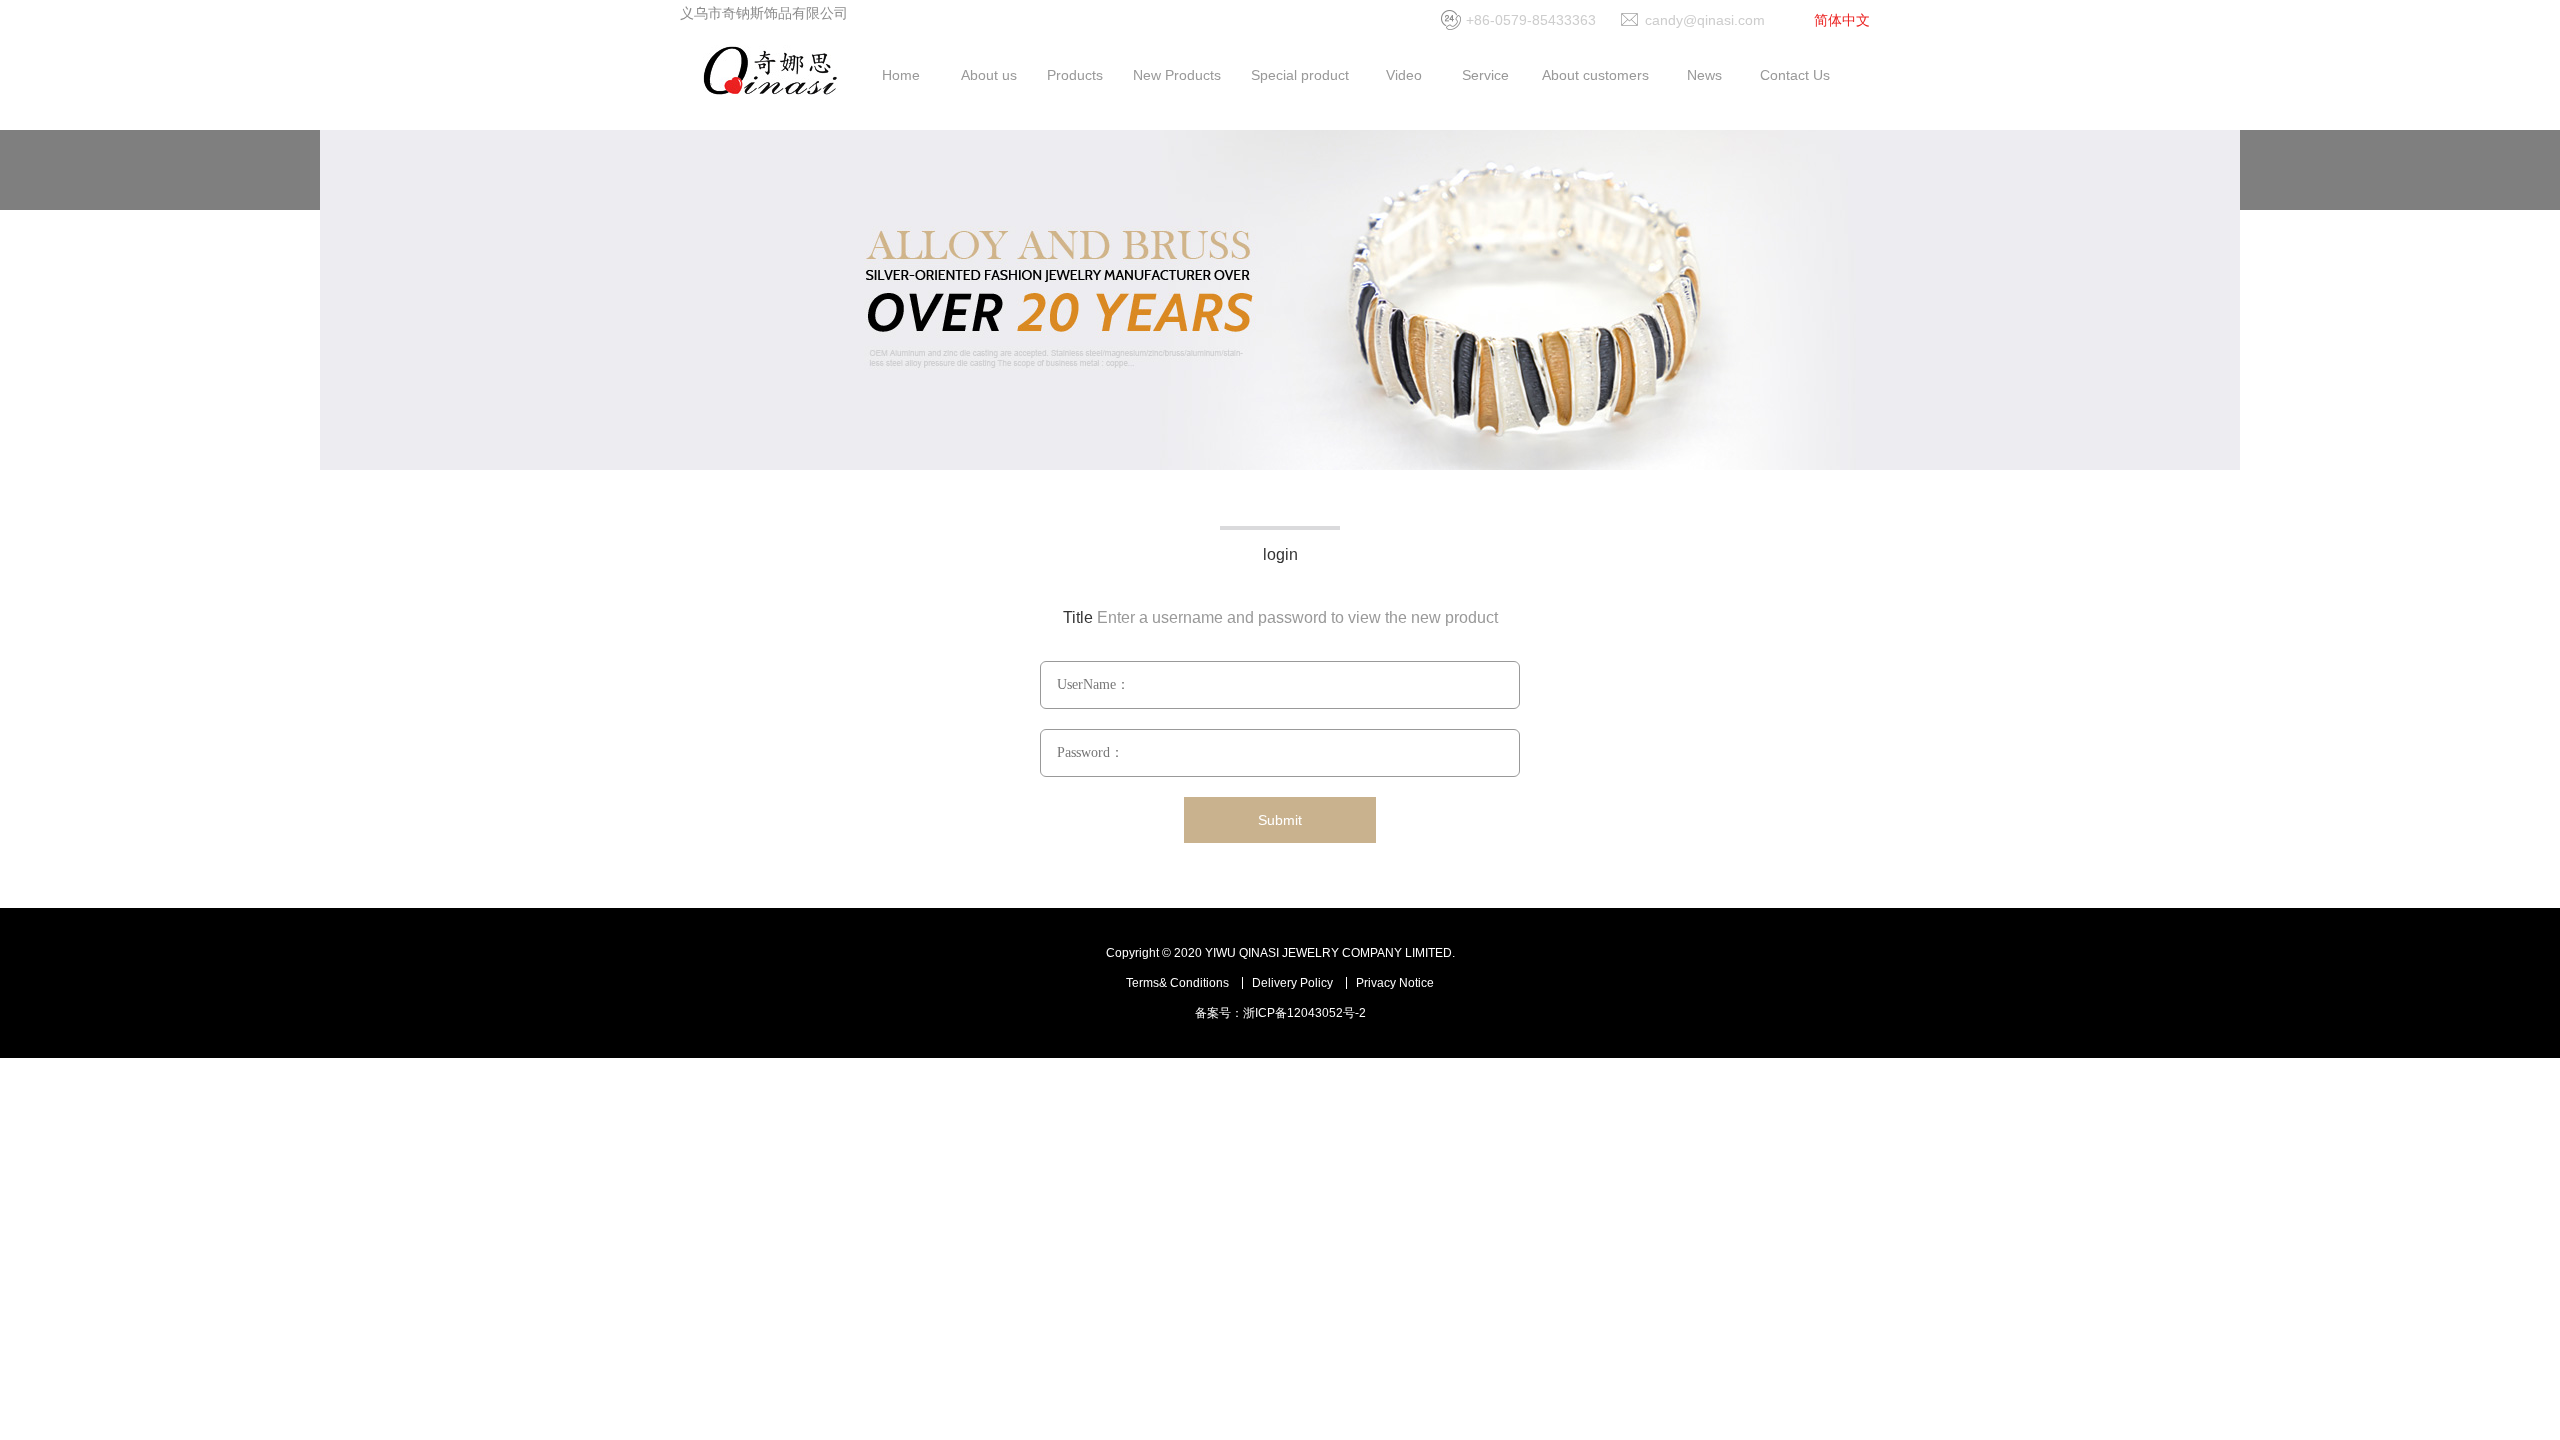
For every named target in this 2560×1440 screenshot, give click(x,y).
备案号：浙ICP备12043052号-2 (1280, 1013)
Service (1485, 75)
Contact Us (1795, 75)
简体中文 (1842, 20)
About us (989, 75)
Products (1075, 75)
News (1704, 75)
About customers (1595, 75)
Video (1404, 75)
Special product (1300, 75)
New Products (1177, 75)
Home (901, 75)
